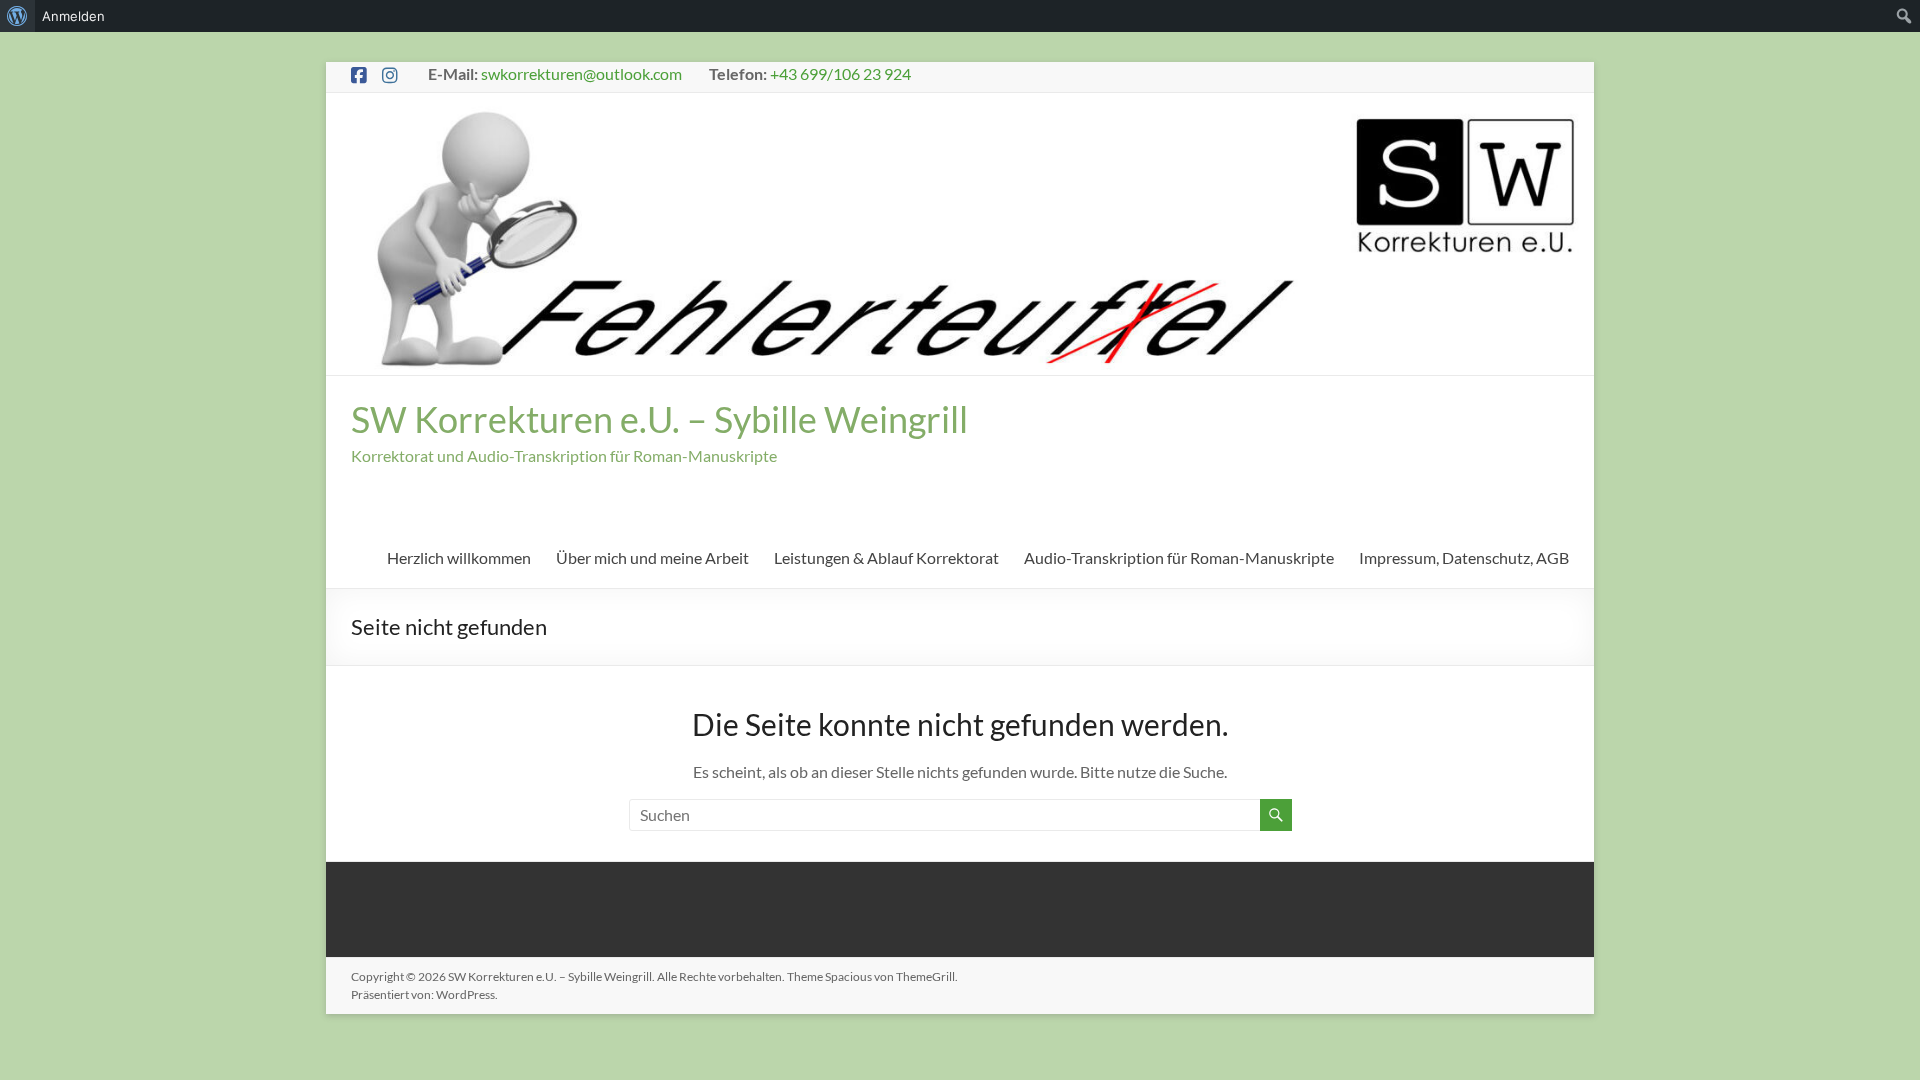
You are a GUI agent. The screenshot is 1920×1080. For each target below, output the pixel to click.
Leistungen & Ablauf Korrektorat (886, 557)
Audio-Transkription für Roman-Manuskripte (1179, 557)
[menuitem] (17, 16)
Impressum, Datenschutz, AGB (1464, 557)
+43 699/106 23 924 (840, 73)
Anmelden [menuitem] (73, 16)
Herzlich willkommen (459, 557)
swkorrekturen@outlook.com (581, 73)
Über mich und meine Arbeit (652, 557)
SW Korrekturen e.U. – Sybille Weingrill (659, 419)
